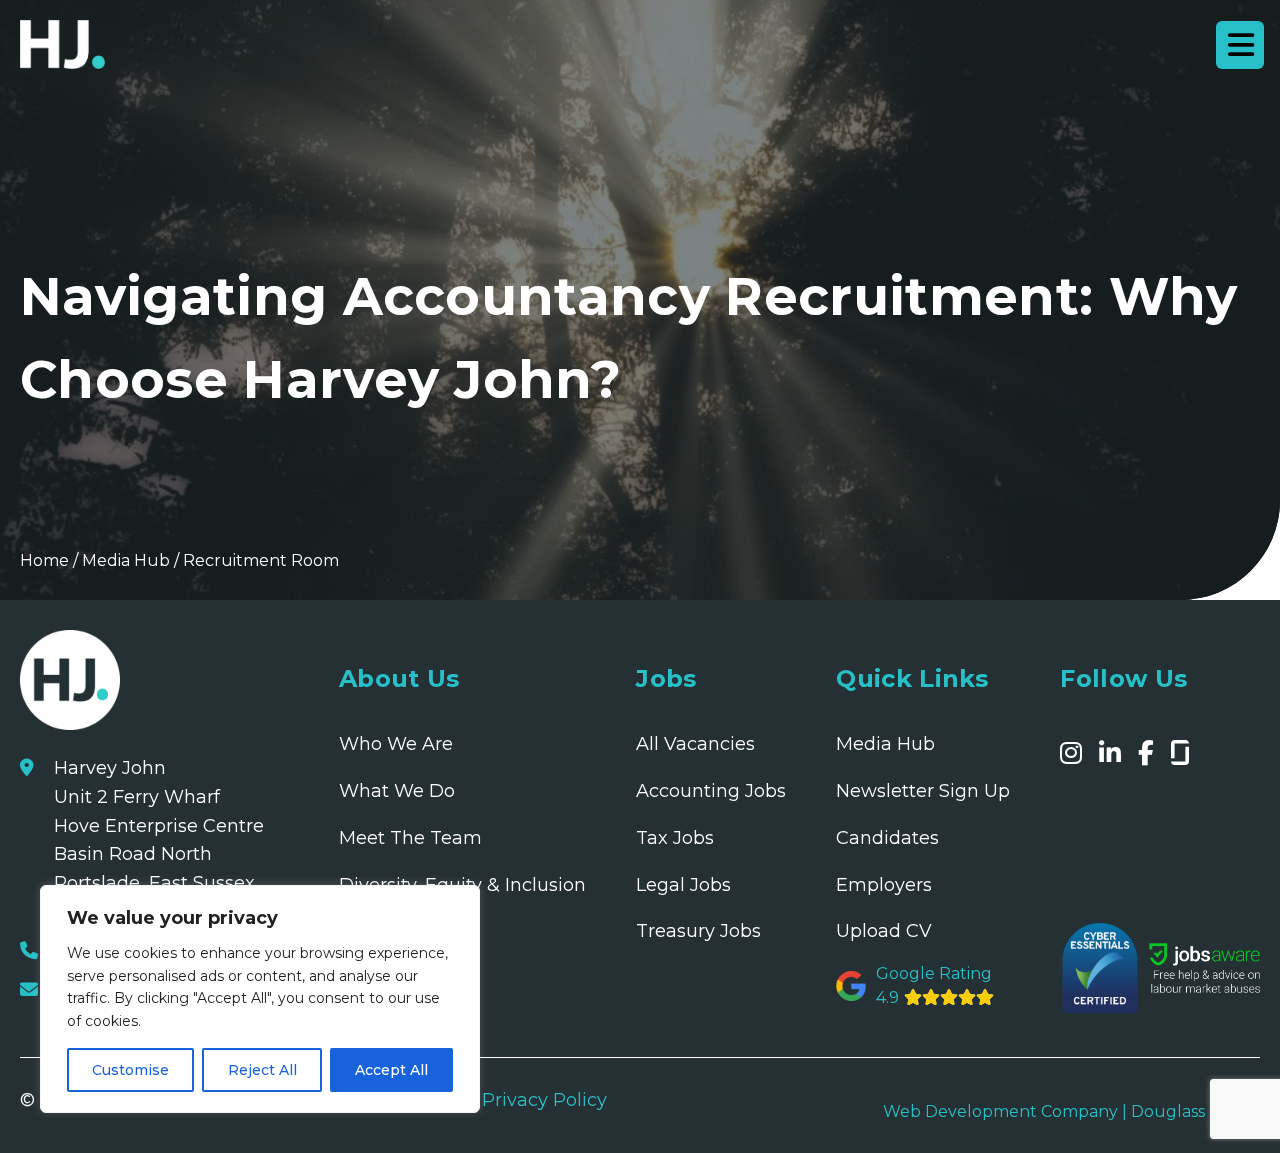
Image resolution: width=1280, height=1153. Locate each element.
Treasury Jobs (698, 931)
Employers (884, 885)
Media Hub (126, 560)
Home (44, 560)
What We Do (397, 791)
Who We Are (396, 744)
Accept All (391, 1070)
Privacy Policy (544, 1100)
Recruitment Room (261, 560)
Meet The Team (410, 838)
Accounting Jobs (711, 791)
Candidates (887, 838)
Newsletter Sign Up (923, 791)
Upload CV (884, 931)
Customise (130, 1070)
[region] (260, 999)
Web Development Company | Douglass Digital (1071, 1111)
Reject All (262, 1070)
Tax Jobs (675, 838)
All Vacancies (695, 744)
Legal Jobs (683, 885)
